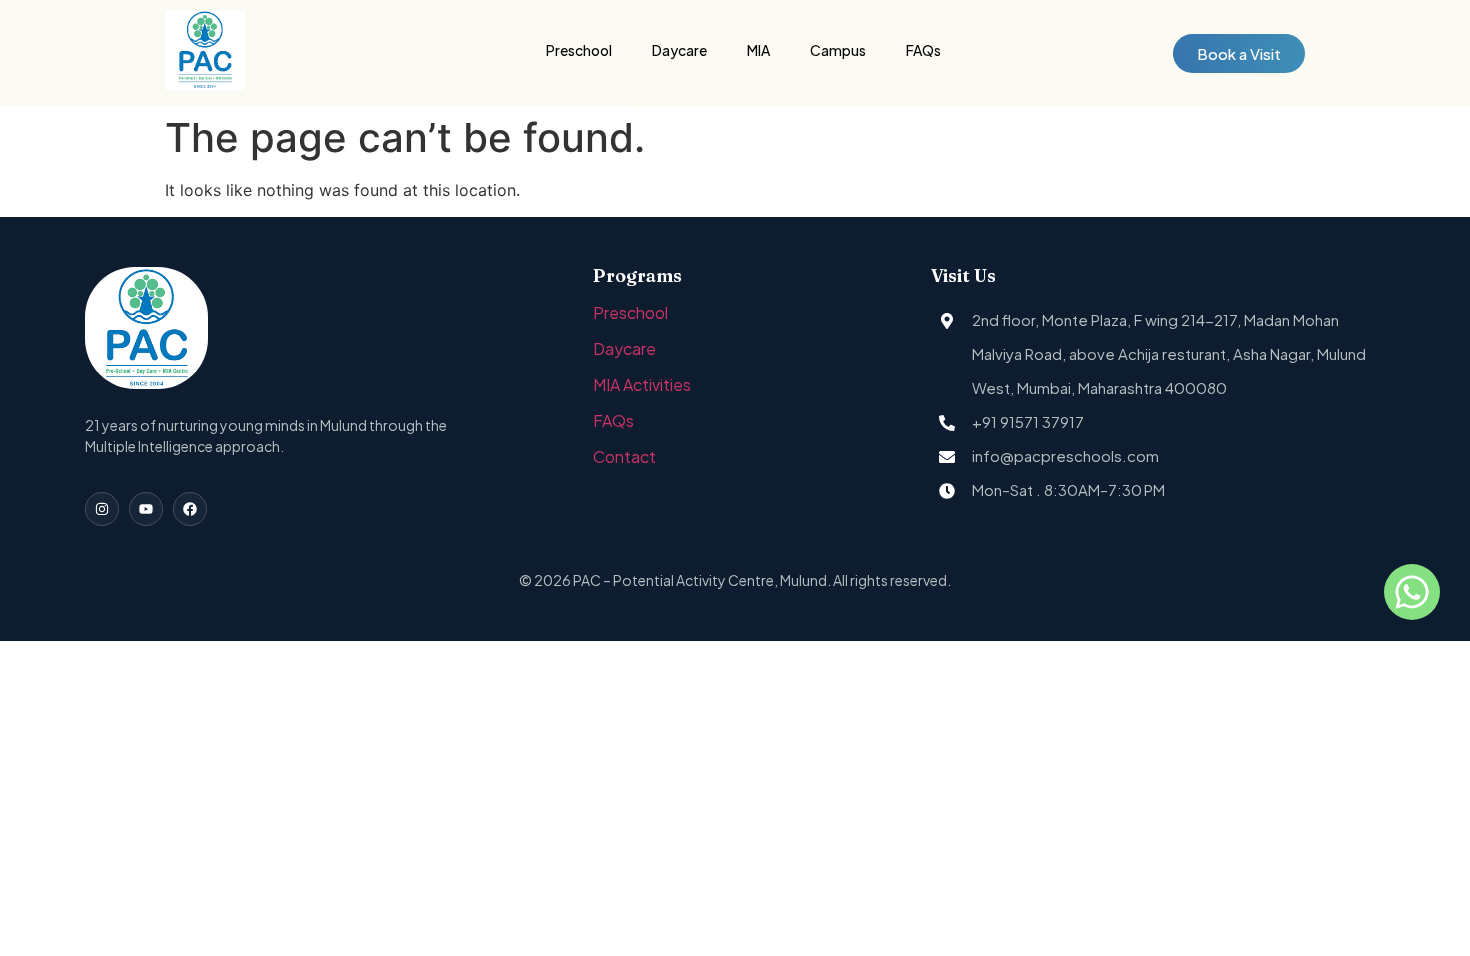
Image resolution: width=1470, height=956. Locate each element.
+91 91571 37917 (1028, 421)
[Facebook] (190, 509)
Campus (838, 50)
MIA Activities (642, 384)
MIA (758, 50)
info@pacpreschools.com (1065, 455)
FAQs (923, 50)
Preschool (579, 50)
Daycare (679, 50)
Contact (624, 456)
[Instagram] (102, 509)
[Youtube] (146, 509)
